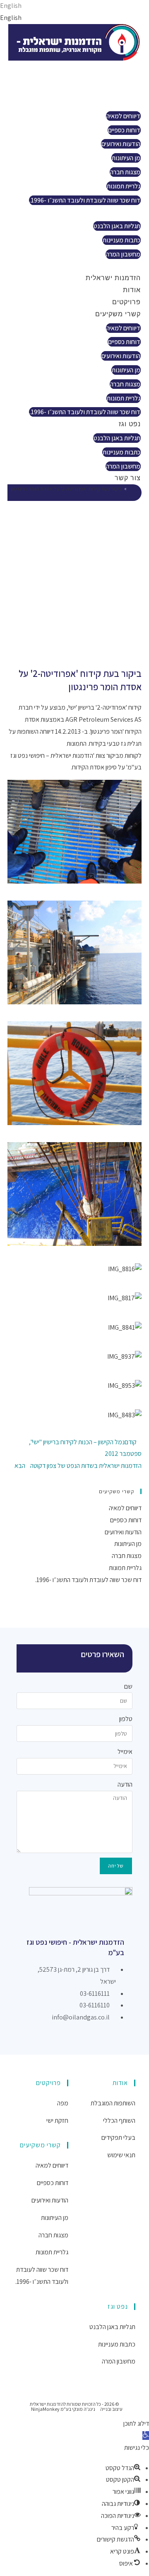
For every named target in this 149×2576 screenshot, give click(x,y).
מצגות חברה (125, 172)
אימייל (125, 1752)
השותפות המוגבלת (113, 2103)
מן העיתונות (126, 158)
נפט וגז (124, 212)
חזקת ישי (57, 2121)
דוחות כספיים (124, 130)
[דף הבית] (131, 489)
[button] (146, 2436)
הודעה (125, 1784)
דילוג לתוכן (136, 2423)
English (11, 6)
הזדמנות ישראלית (107, 66)
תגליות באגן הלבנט (117, 226)
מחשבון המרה (123, 254)
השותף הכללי (119, 2121)
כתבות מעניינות (121, 240)
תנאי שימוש (121, 2155)
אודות (126, 78)
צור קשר (121, 266)
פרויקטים (120, 90)
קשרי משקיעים (112, 102)
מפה (63, 2103)
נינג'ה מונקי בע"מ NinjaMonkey (63, 2409)
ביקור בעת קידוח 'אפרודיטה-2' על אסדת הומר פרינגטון (66, 489)
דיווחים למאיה (123, 116)
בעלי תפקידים (118, 2138)
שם (128, 1686)
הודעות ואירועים (121, 144)
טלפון (126, 1719)
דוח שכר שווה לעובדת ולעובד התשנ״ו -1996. (85, 200)
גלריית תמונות (124, 186)
